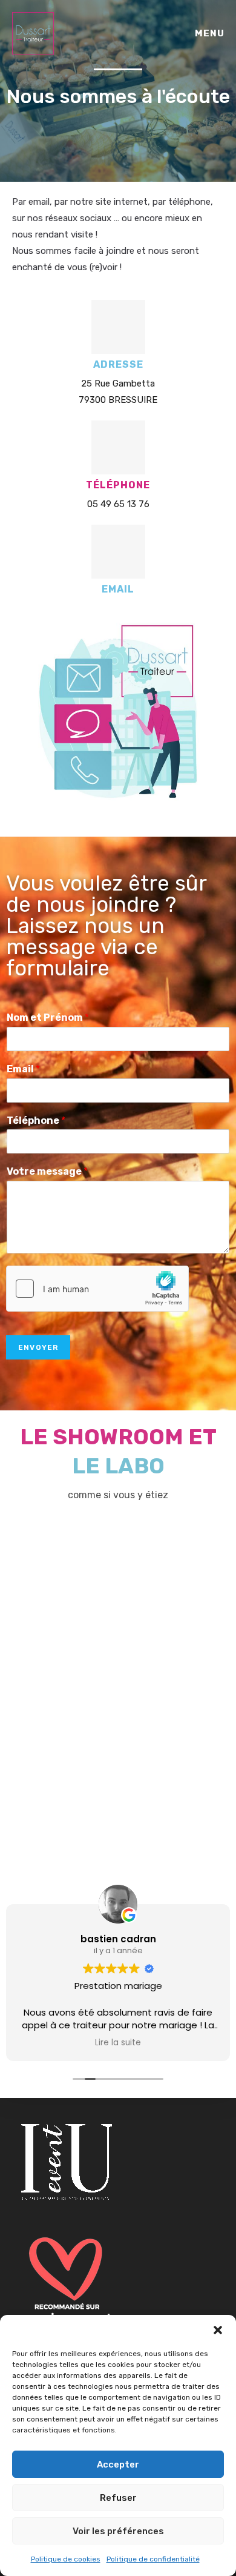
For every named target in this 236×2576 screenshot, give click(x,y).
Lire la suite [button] (118, 2043)
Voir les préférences (118, 2531)
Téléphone (36, 1120)
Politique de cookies (66, 2559)
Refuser (118, 2498)
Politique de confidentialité (153, 2559)
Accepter (118, 2465)
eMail (118, 589)
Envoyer (38, 1347)
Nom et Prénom (48, 1017)
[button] (218, 2330)
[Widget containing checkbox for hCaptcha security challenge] (97, 1289)
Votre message (47, 1171)
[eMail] (118, 552)
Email (23, 1069)
